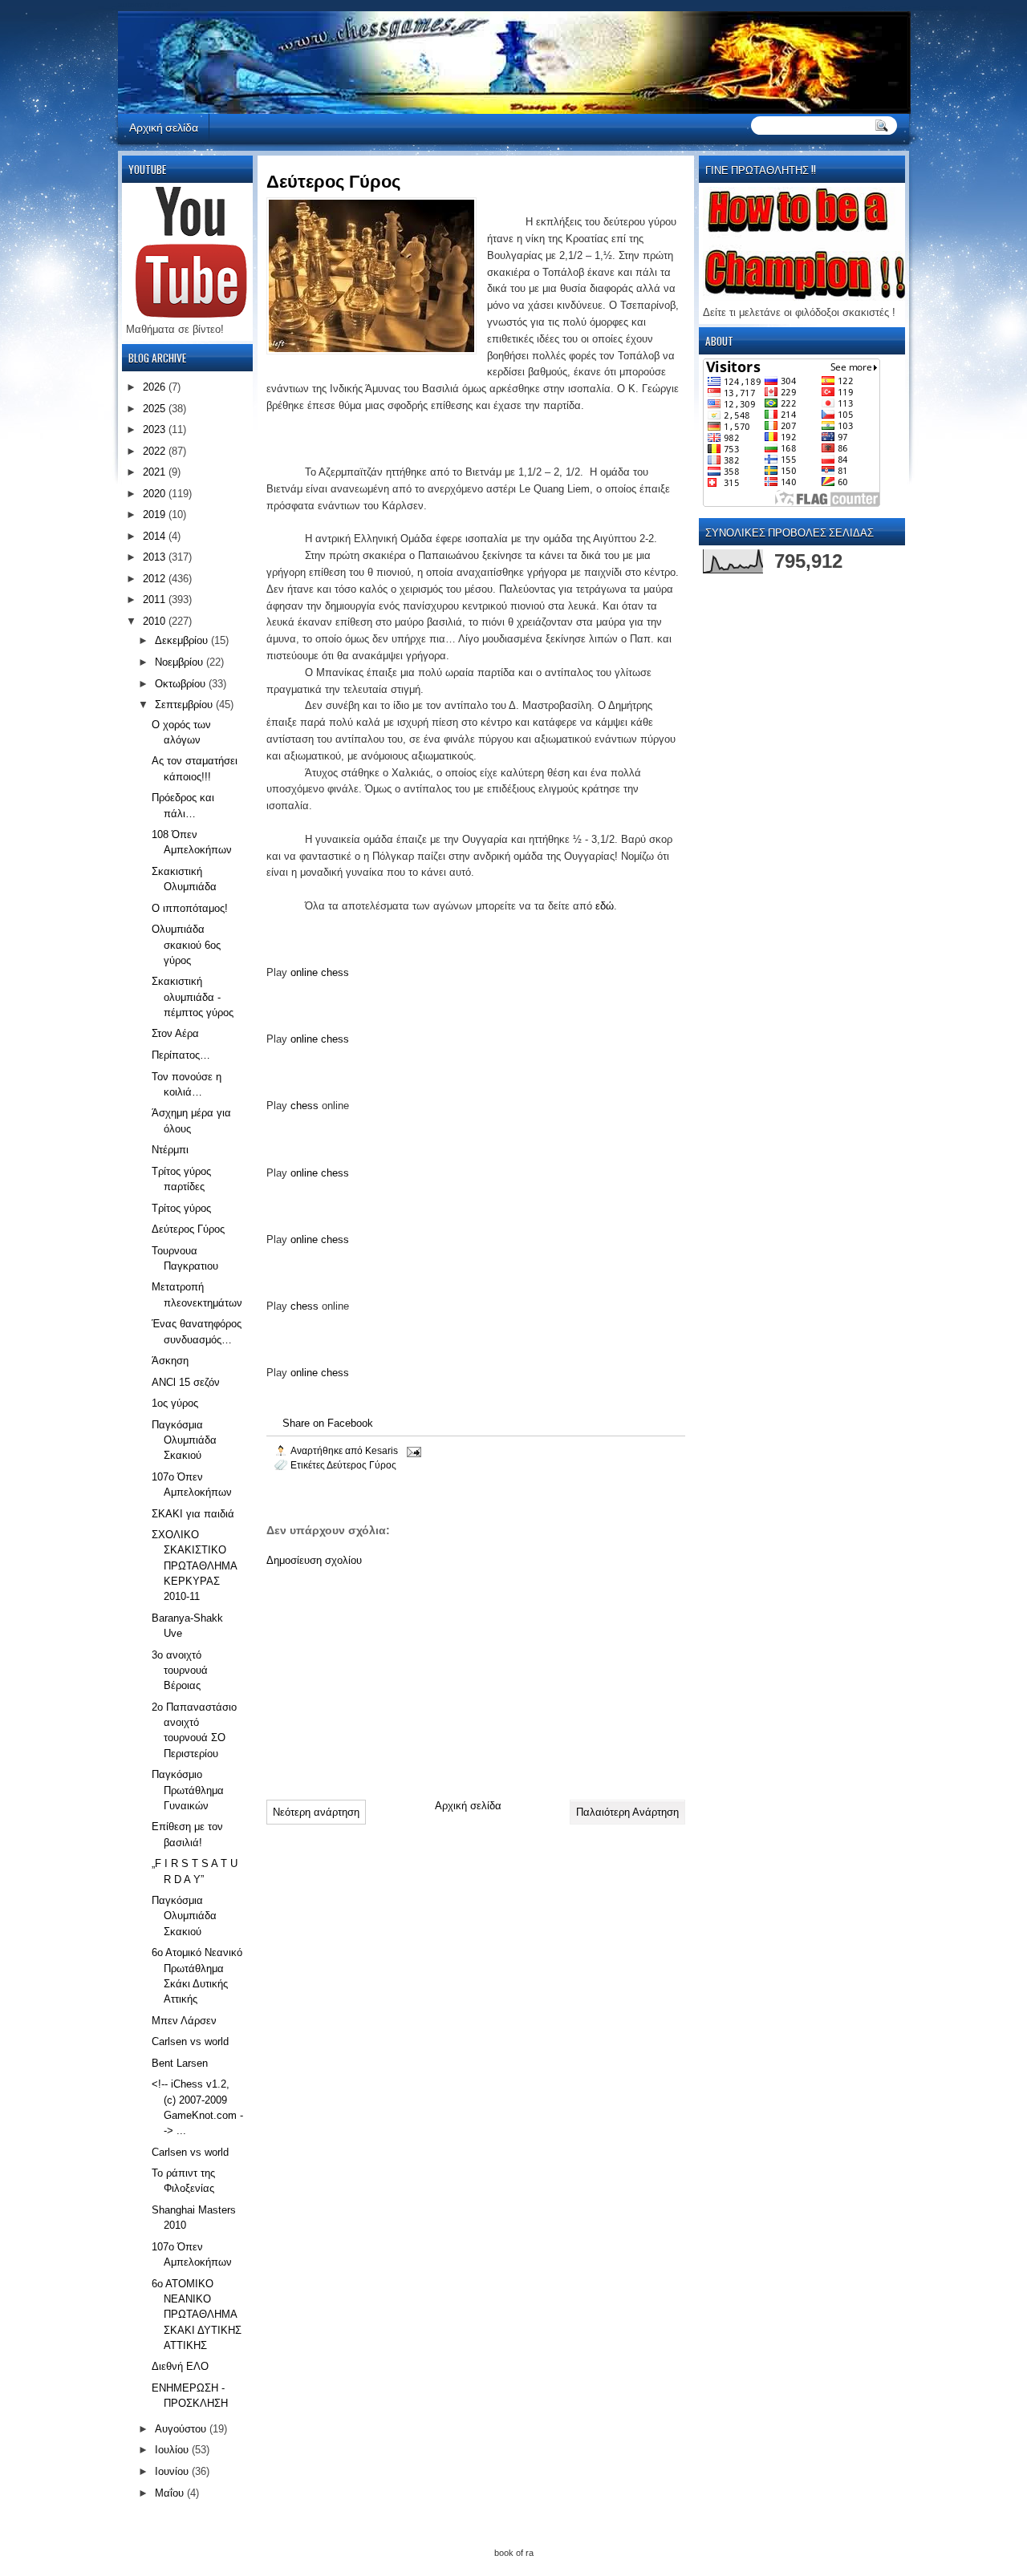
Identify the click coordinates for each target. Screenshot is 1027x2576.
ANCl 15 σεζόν (186, 1382)
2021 (156, 472)
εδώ (605, 906)
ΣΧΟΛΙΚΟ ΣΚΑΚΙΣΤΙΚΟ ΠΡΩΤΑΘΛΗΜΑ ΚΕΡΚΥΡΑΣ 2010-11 (194, 1565)
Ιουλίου (173, 2450)
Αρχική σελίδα (164, 126)
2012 (156, 579)
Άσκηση (170, 1361)
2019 (156, 514)
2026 (156, 387)
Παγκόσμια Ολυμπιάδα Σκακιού (184, 1440)
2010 (156, 621)
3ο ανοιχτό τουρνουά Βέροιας (180, 1671)
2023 (156, 429)
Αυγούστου (182, 2429)
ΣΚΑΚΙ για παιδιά (193, 1514)
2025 (156, 409)
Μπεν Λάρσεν (184, 2021)
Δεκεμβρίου (183, 640)
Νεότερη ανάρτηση (316, 1812)
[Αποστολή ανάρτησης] (413, 1450)
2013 (156, 557)
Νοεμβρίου (181, 662)
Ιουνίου (173, 2471)
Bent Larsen (180, 2063)
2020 (156, 494)
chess (304, 1106)
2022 (156, 451)
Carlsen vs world (190, 2041)
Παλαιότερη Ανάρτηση (627, 1812)
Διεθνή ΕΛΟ (180, 2366)
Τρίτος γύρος (181, 1208)
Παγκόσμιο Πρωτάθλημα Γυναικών (188, 1790)
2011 (156, 599)
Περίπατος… (181, 1055)
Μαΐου (171, 2493)
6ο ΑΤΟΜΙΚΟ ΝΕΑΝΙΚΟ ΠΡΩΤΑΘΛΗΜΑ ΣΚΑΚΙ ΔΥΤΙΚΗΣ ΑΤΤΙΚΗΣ (197, 2315)
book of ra (514, 2553)
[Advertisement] (387, 1677)
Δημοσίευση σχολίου (314, 1560)
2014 (156, 536)
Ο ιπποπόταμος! (190, 908)
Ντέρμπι (170, 1150)
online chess (320, 972)
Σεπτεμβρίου (185, 705)
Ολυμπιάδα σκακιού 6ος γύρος (186, 945)
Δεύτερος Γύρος (361, 1465)
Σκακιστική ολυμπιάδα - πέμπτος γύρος (193, 997)
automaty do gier (149, 4)
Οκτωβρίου (182, 684)
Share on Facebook (328, 1423)
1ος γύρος (175, 1403)
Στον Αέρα (175, 1033)
